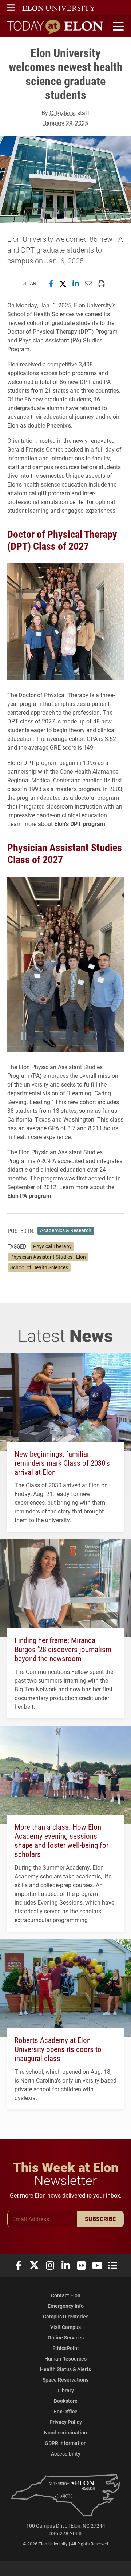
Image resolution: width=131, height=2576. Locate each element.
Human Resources (65, 2359)
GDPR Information (66, 2443)
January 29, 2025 (66, 123)
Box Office (65, 2411)
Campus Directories (66, 2316)
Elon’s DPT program (80, 824)
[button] (11, 8)
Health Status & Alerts (65, 2369)
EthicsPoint (66, 2348)
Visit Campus (65, 2327)
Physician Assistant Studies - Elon (48, 1257)
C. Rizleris (62, 113)
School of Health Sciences (39, 1267)
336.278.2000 (65, 2533)
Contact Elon (66, 2295)
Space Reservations (65, 2380)
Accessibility (66, 2454)
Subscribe (100, 2219)
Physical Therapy (52, 1246)
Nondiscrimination (65, 2432)
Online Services (66, 2337)
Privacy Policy (66, 2422)
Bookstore (66, 2401)
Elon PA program (29, 1196)
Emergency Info (66, 2306)
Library (66, 2390)
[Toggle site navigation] (117, 27)
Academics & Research (66, 1230)
